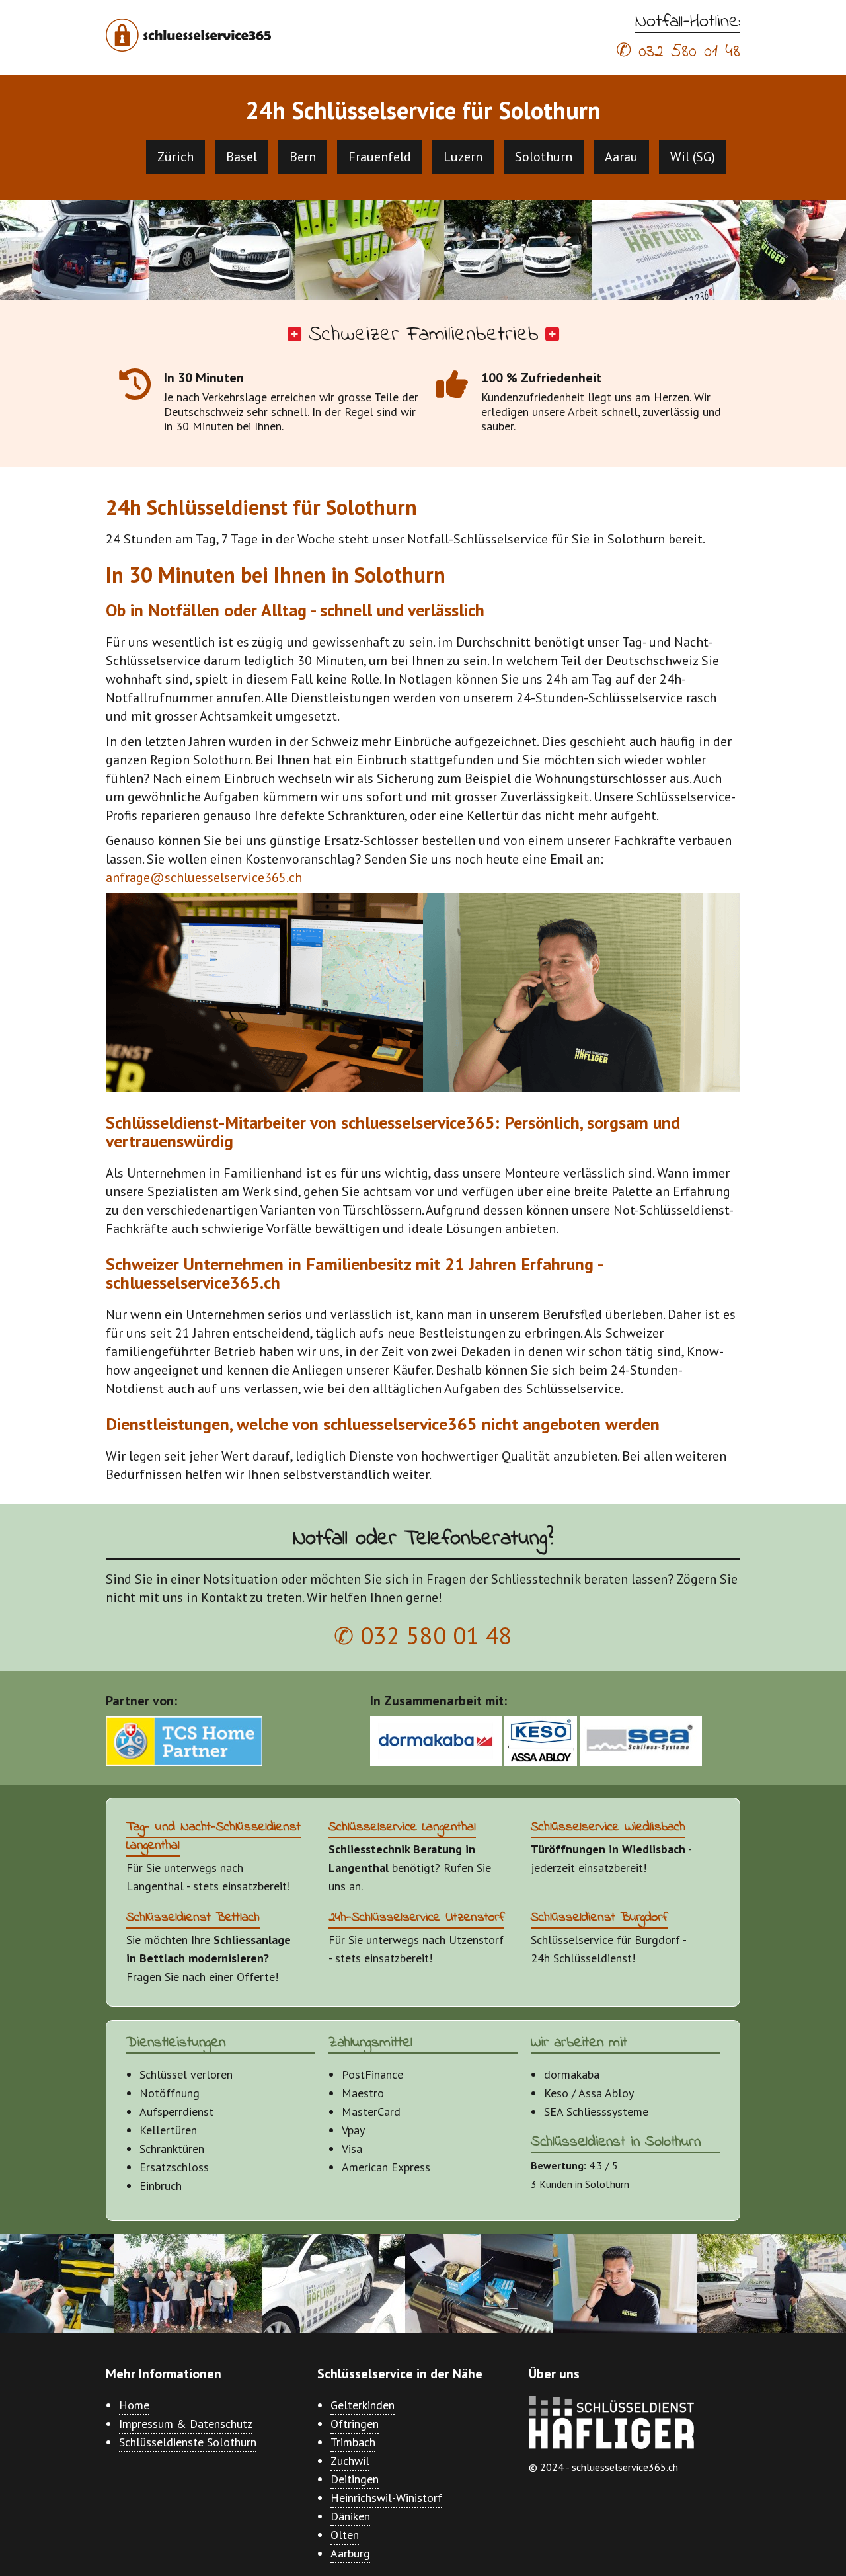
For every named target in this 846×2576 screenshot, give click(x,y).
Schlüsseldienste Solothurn (188, 2442)
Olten (345, 2535)
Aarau (621, 157)
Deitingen (355, 2479)
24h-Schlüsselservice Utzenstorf (416, 1918)
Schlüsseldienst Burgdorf (599, 1918)
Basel (242, 157)
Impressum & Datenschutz (186, 2424)
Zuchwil (350, 2461)
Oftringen (355, 2424)
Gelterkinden (363, 2405)
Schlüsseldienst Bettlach (193, 1918)
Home (134, 2405)
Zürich (175, 157)
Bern (303, 157)
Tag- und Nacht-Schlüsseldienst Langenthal (213, 1836)
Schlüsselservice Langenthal (402, 1827)
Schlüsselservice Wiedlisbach (608, 1827)
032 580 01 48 (689, 52)
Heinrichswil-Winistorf (386, 2498)
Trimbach (353, 2442)
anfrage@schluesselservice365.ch (204, 877)
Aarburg (350, 2553)
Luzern (463, 157)
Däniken (350, 2516)
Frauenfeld (380, 157)
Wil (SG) (693, 157)
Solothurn (544, 157)
